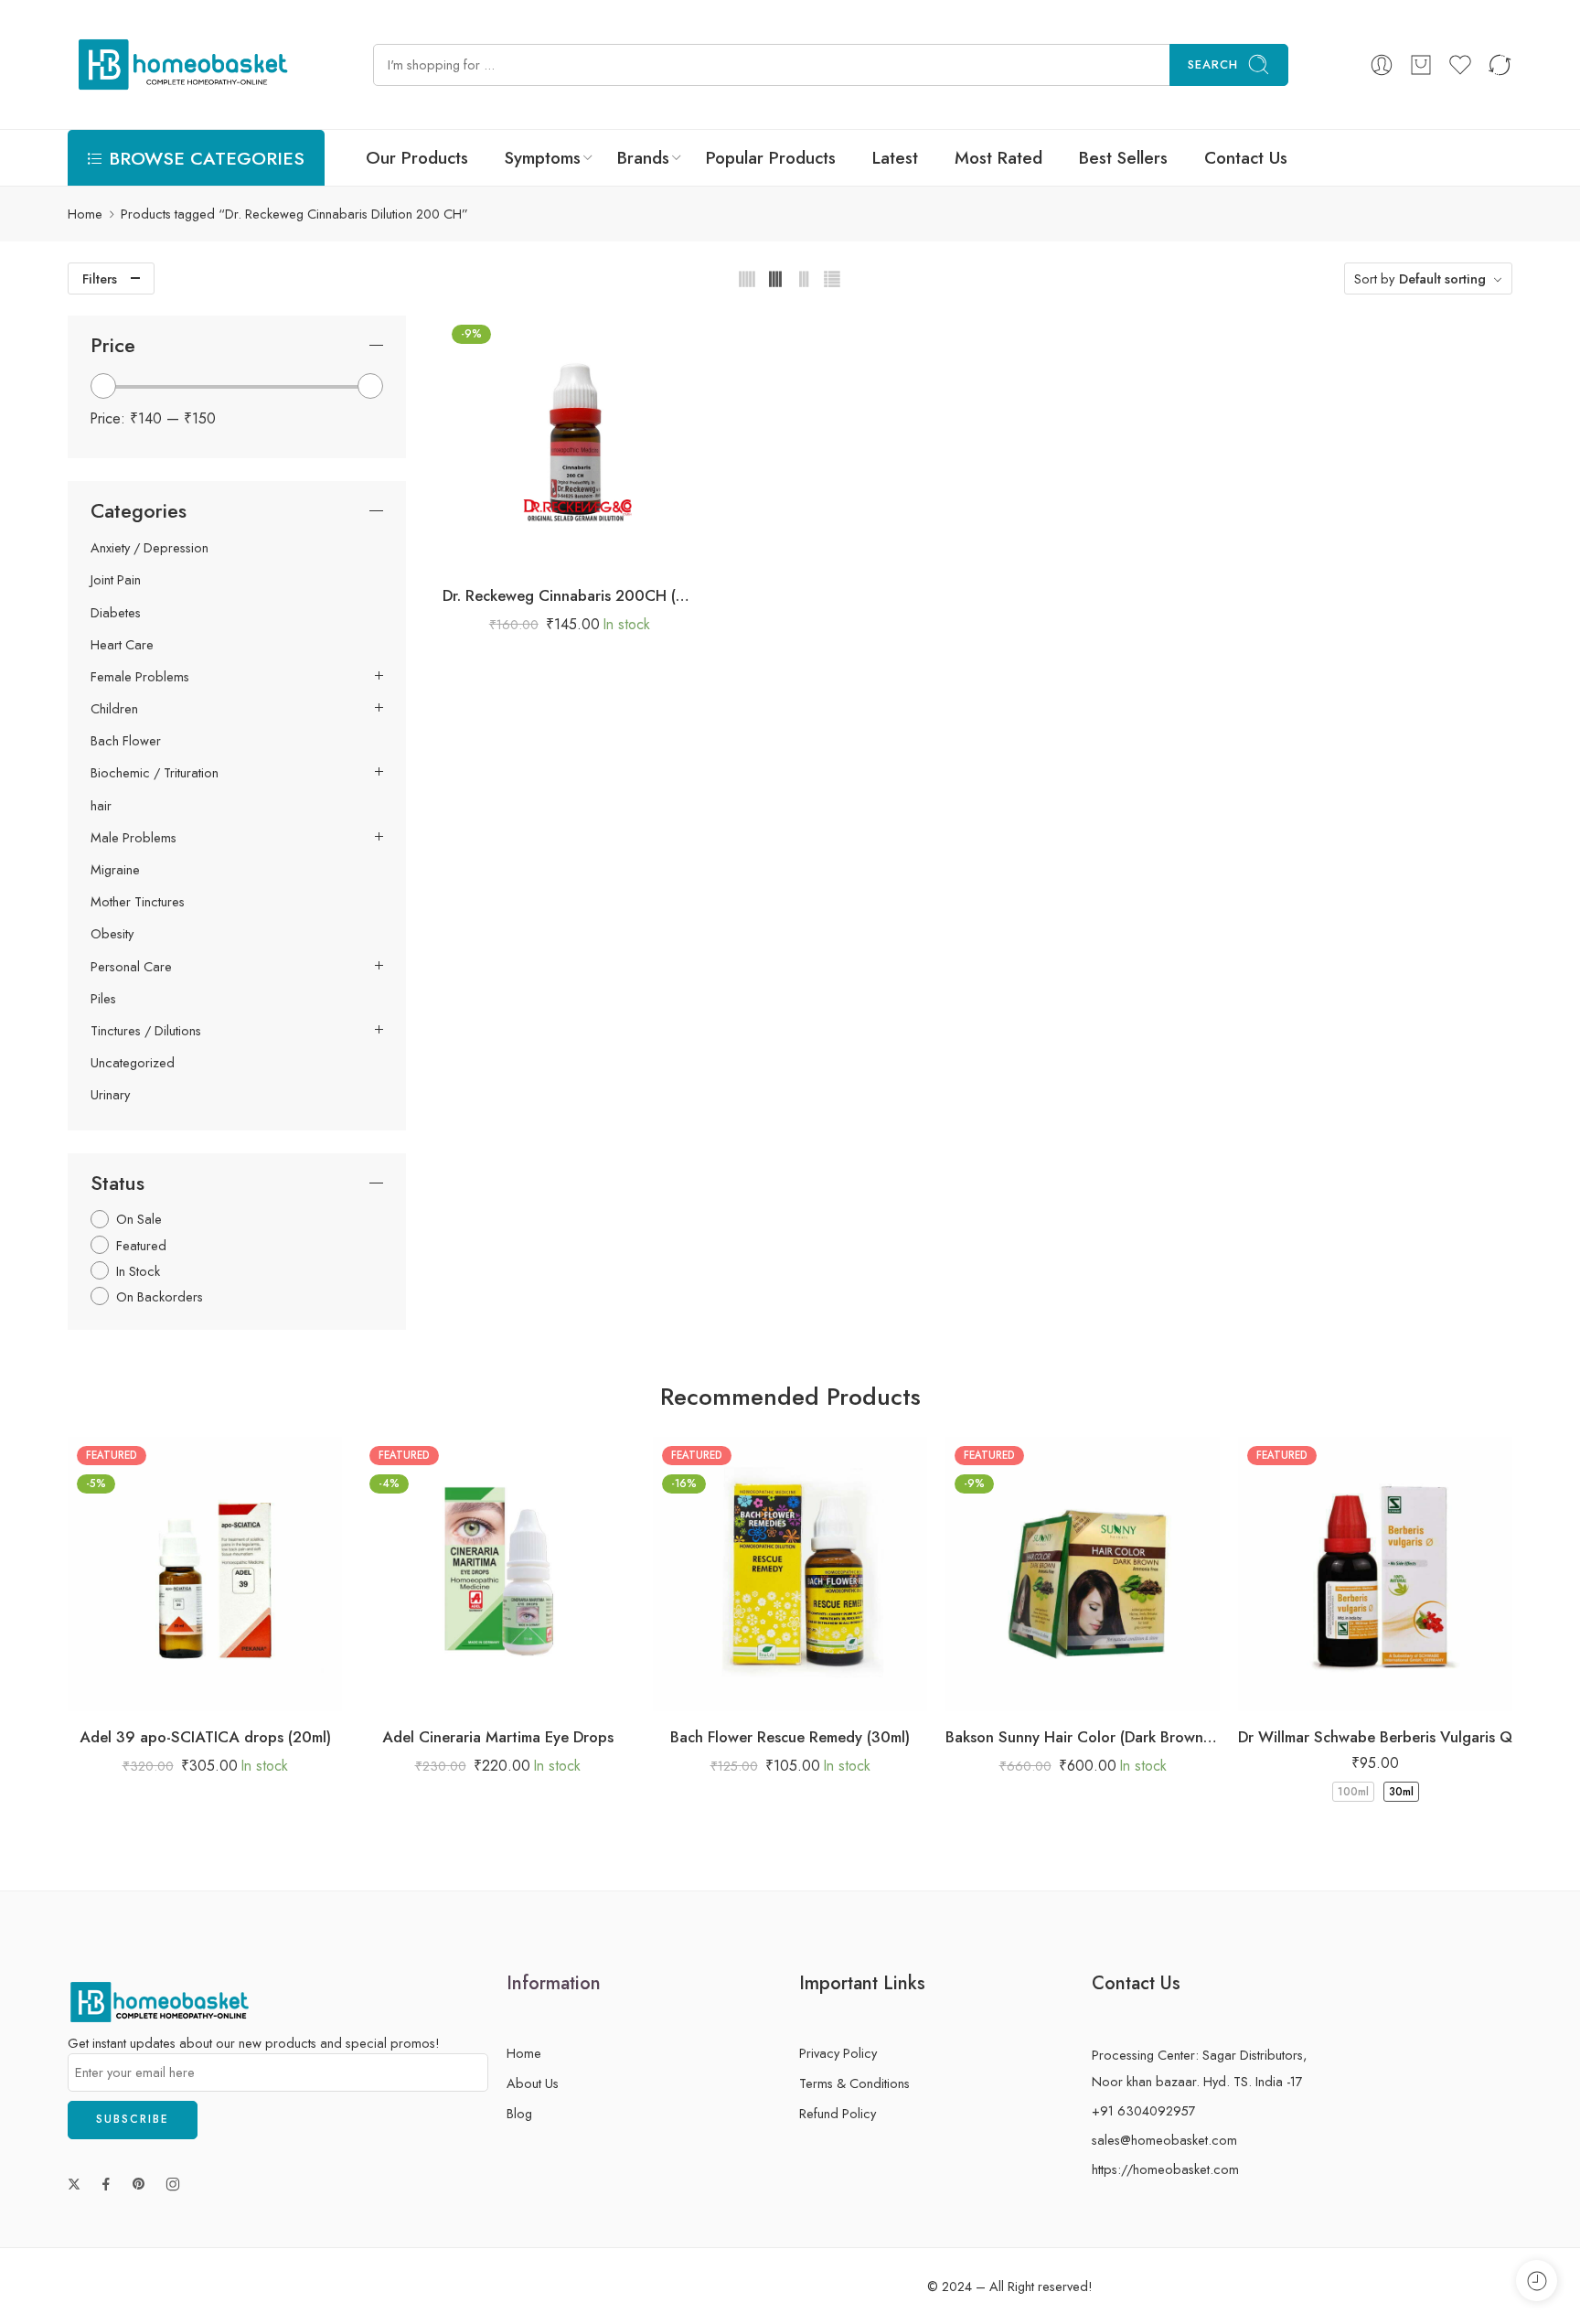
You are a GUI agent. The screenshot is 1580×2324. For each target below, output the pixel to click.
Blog (519, 2113)
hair (101, 806)
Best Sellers (1123, 158)
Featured (141, 1245)
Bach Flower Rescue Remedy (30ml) (790, 1737)
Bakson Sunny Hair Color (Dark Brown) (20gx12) (1083, 1737)
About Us (533, 2083)
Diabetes (116, 613)
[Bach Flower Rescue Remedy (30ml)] (790, 1574)
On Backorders (160, 1296)
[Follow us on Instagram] (173, 2184)
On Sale (139, 1219)
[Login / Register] (1382, 65)
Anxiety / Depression (149, 548)
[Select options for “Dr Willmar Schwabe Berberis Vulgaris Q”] (1321, 1692)
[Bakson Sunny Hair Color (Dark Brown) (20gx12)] (1083, 1574)
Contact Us (1246, 158)
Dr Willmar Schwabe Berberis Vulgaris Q (1375, 1737)
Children (114, 709)
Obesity (112, 934)
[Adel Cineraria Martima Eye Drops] (497, 1574)
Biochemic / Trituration (155, 773)
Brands (643, 158)
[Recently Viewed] (1537, 2281)
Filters (100, 278)
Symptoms (543, 158)
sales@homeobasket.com (1164, 2140)
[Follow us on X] (74, 2184)
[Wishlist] (551, 551)
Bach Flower (126, 741)
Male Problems (133, 838)
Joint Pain (116, 580)
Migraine (115, 870)
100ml (1353, 1792)
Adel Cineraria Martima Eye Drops (498, 1737)
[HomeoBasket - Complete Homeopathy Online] (180, 64)
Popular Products (771, 158)
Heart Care (122, 645)
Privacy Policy (838, 2053)
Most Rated (998, 158)
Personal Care (131, 967)
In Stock (138, 1271)
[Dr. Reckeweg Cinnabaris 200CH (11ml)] (570, 443)
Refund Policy (838, 2113)
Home (85, 214)
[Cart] (1421, 65)
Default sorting (1442, 278)
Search (1213, 64)
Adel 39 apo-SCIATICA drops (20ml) (205, 1737)
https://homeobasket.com (1165, 2169)
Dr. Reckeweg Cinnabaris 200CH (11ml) (570, 595)
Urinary (110, 1095)
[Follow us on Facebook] (106, 2184)
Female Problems (140, 677)
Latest (895, 158)
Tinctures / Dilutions (146, 1031)
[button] (514, 551)
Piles (103, 999)
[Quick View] (587, 551)
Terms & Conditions (854, 2083)
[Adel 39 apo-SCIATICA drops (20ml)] (205, 1574)
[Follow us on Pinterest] (139, 2184)
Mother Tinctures (138, 902)
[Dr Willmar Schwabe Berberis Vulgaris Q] (1375, 1574)
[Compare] (624, 551)
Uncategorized (133, 1063)
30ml (1401, 1792)
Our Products (417, 158)
